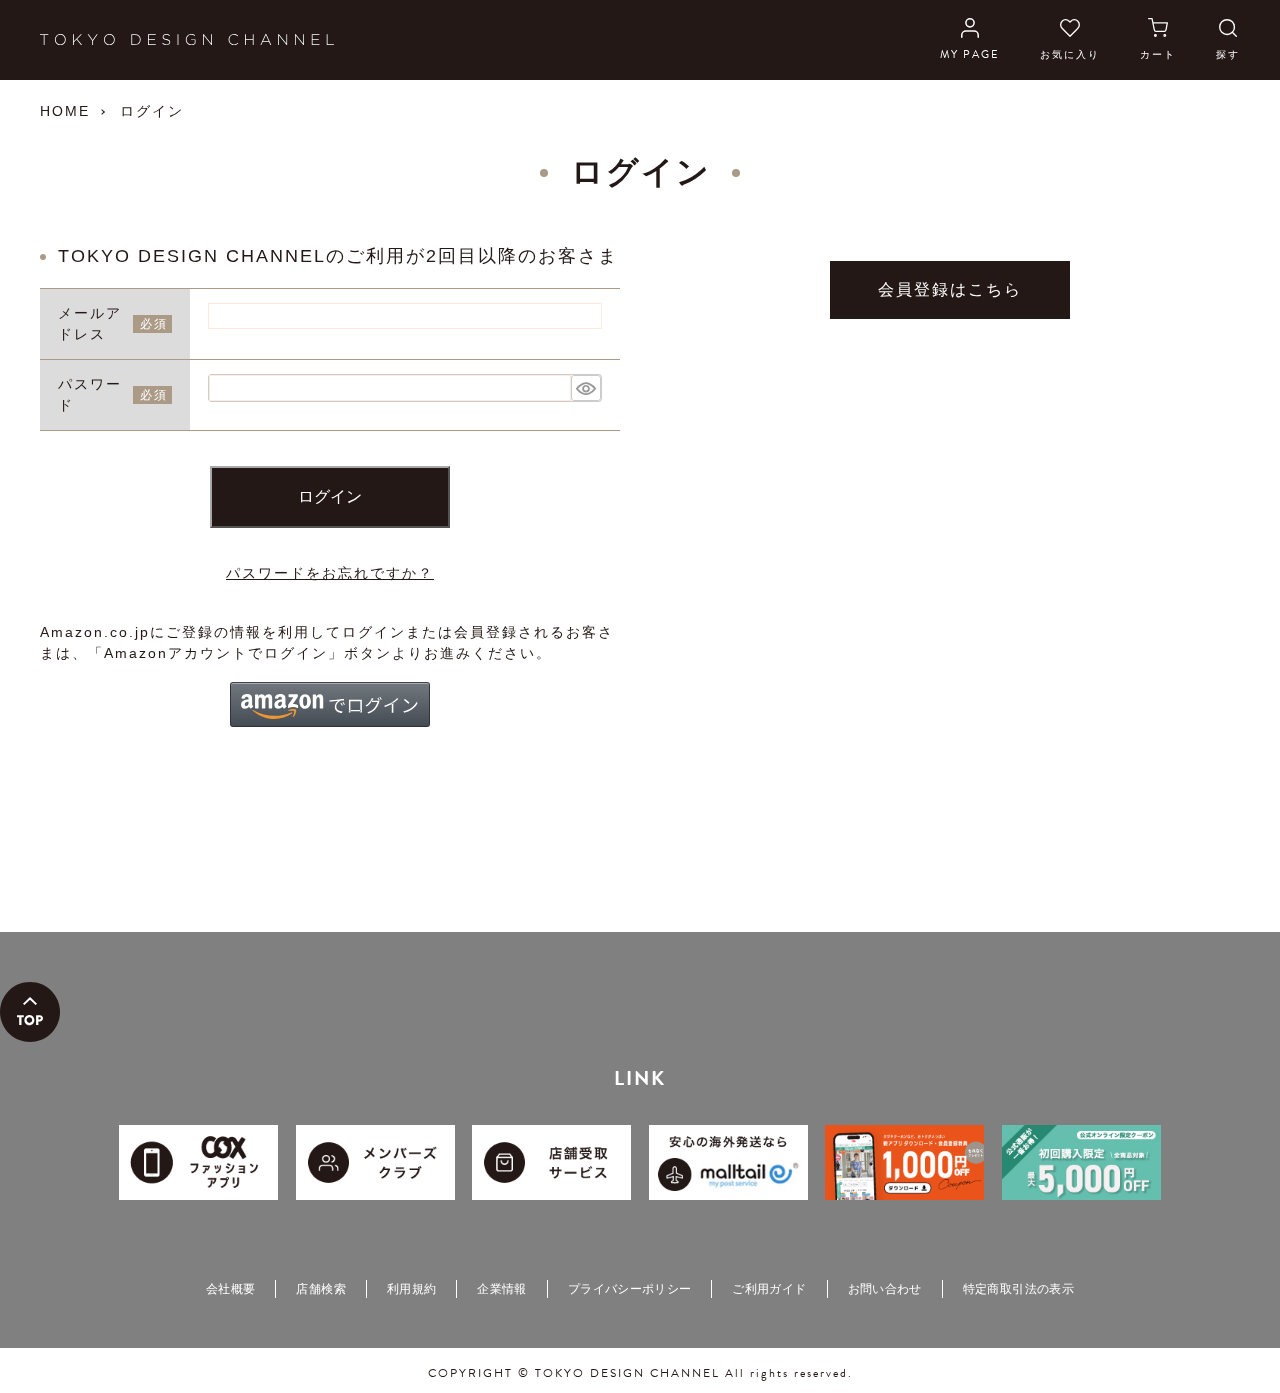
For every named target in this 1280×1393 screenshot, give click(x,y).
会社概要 (230, 1289)
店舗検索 (320, 1289)
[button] (330, 704)
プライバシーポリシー (630, 1289)
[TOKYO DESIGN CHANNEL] (187, 40)
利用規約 (411, 1289)
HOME (65, 111)
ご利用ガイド (769, 1289)
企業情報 (501, 1289)
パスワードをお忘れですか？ (330, 573)
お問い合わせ (885, 1289)
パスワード (90, 394)
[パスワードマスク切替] (586, 388)
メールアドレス (90, 323)
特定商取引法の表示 (1018, 1289)
